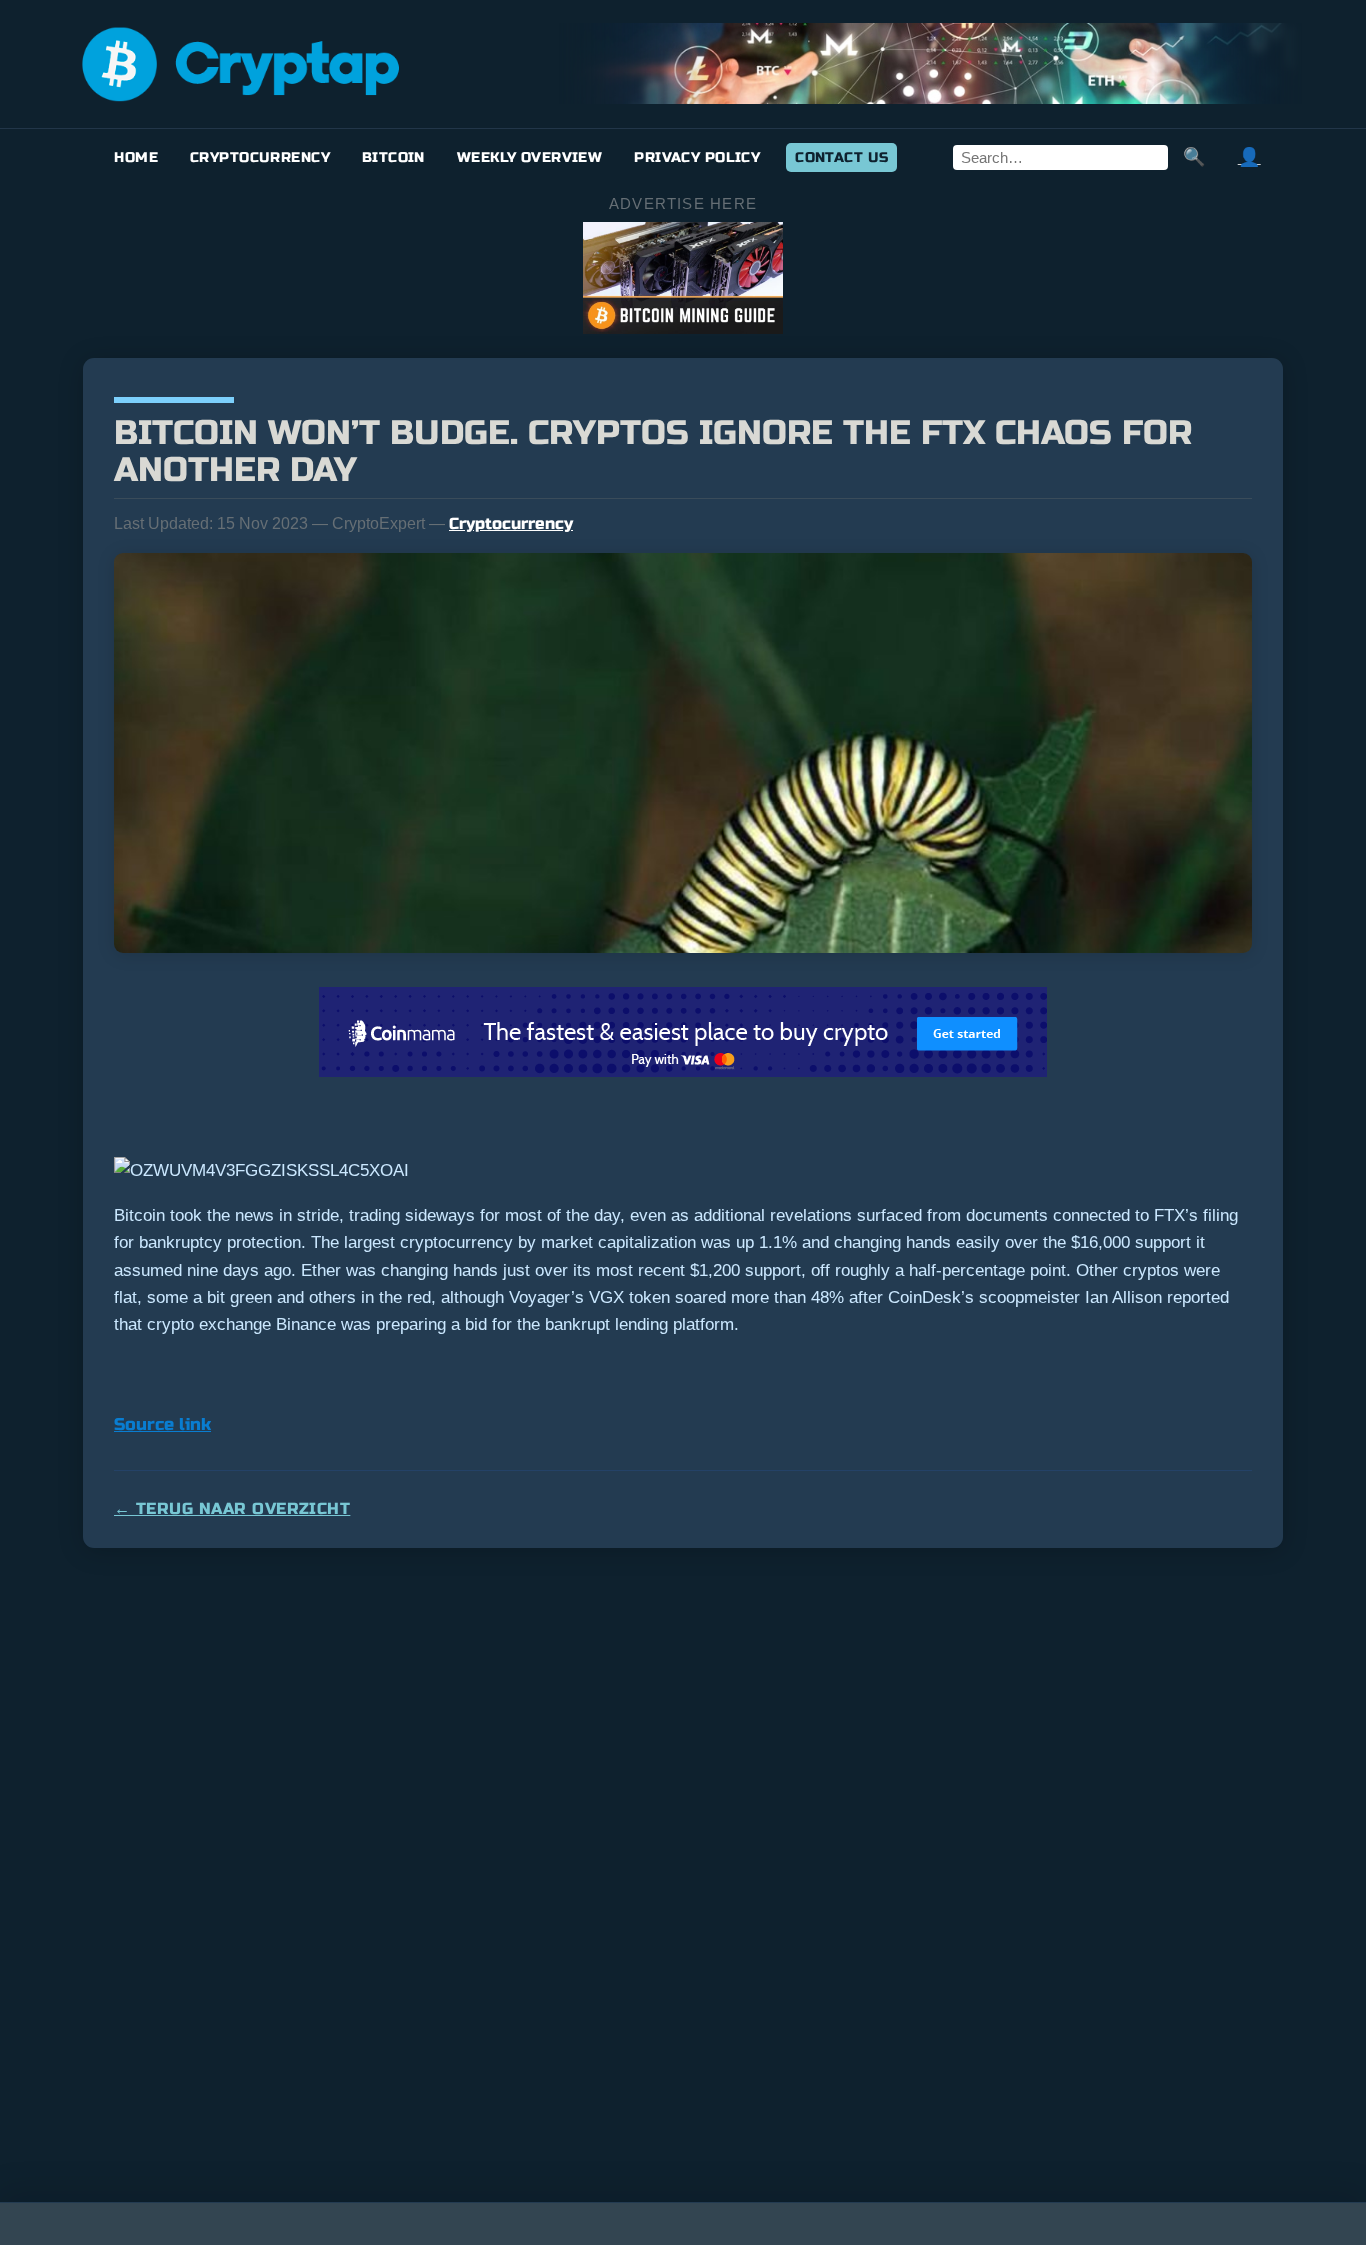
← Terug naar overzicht (232, 1508)
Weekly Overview (529, 157)
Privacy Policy (697, 157)
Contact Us (841, 157)
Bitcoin (393, 157)
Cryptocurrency (260, 157)
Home (136, 157)
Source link (162, 1424)
